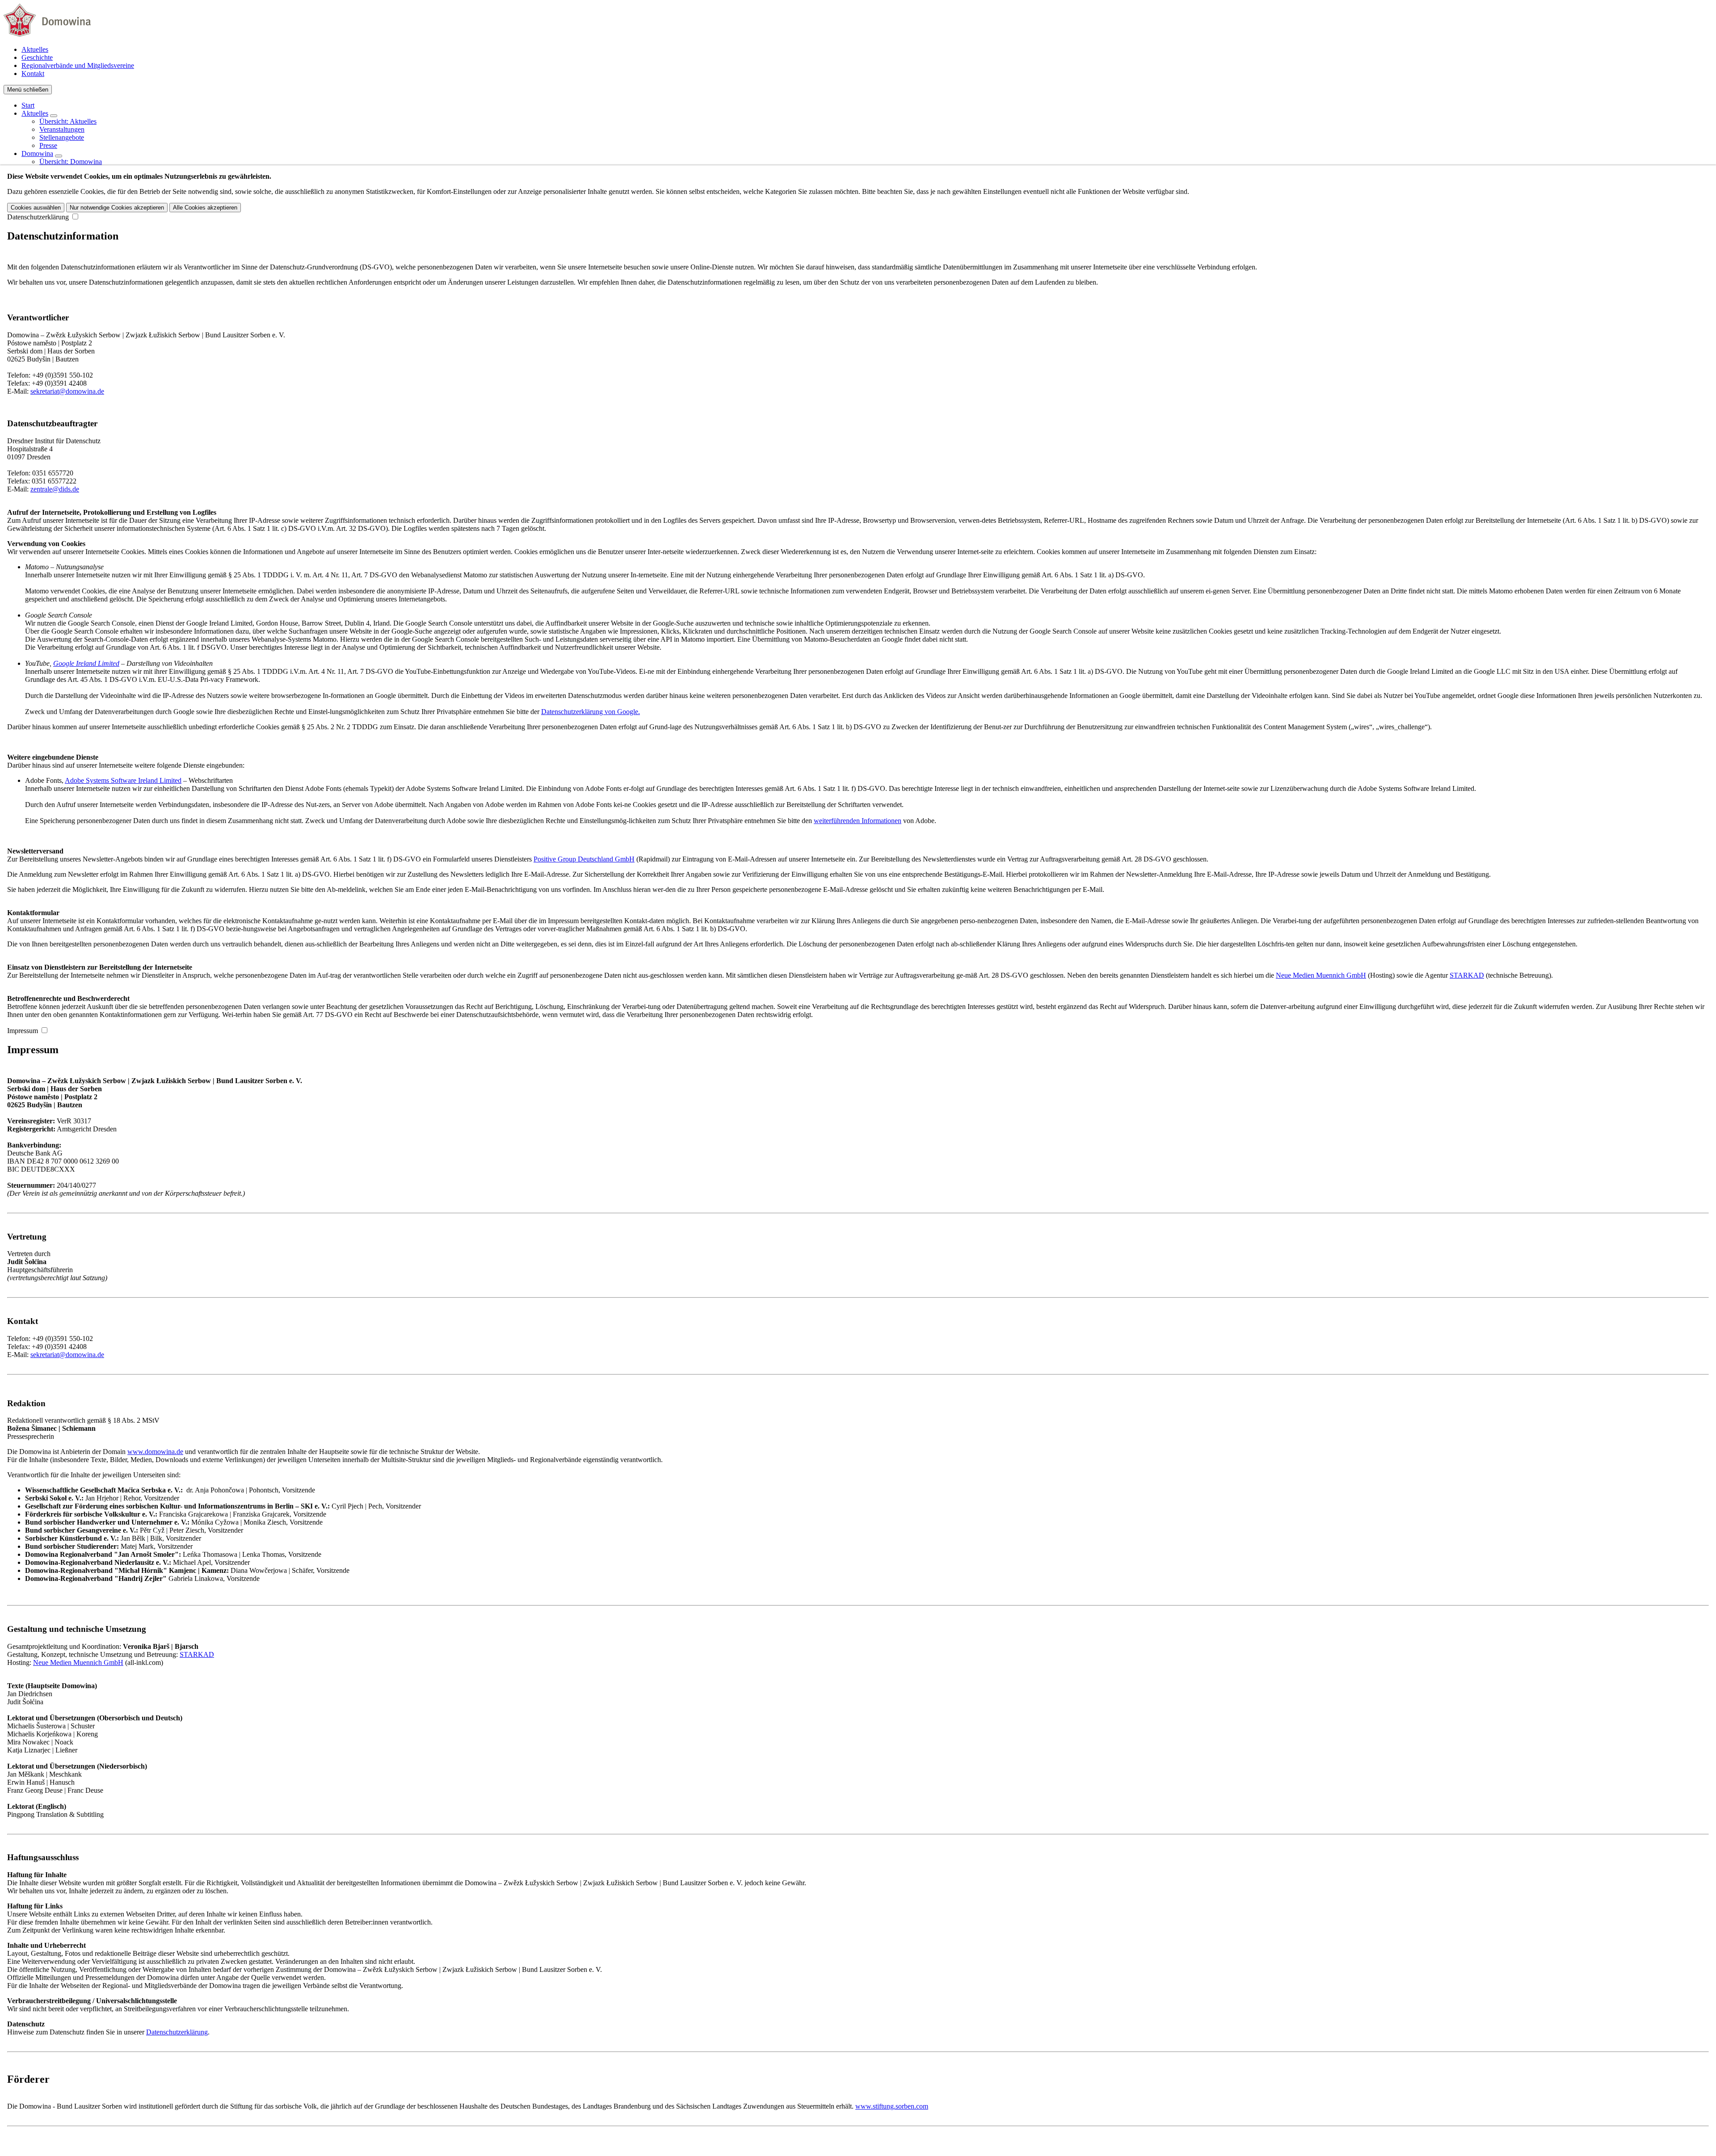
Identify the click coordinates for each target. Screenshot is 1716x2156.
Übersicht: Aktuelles (68, 121)
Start (28, 105)
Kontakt (33, 74)
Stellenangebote (62, 137)
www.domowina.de (155, 1452)
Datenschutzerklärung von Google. (591, 712)
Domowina (37, 153)
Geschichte (37, 57)
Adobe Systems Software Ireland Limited (123, 780)
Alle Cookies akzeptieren (205, 208)
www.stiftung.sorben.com (892, 2106)
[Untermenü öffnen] (54, 116)
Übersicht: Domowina (71, 162)
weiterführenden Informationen (858, 821)
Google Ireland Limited (86, 663)
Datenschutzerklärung (38, 217)
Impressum (23, 1031)
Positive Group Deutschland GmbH (584, 859)
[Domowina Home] (47, 34)
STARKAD (1467, 975)
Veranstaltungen (62, 129)
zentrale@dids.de (55, 489)
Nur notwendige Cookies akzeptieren (117, 208)
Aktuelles (35, 49)
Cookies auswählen (36, 208)
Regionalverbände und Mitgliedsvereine (78, 65)
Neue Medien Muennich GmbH (1321, 975)
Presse (48, 145)
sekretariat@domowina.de (67, 391)
